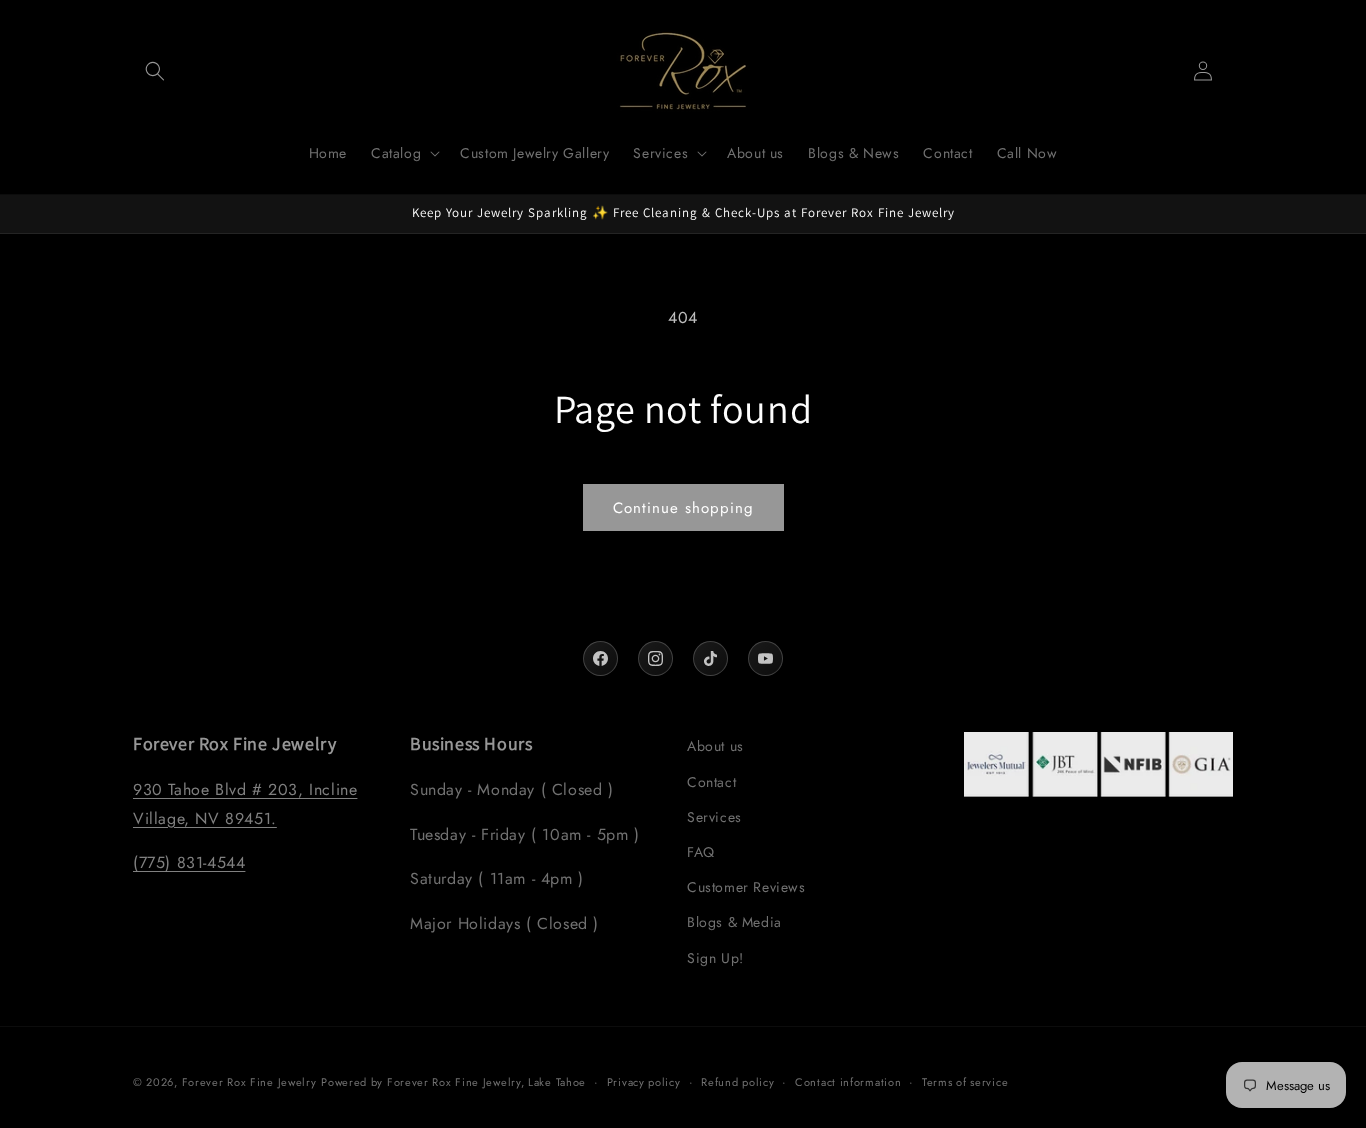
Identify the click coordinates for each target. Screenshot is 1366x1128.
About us (715, 746)
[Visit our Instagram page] (655, 658)
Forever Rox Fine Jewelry (249, 1082)
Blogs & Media (734, 922)
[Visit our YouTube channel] (765, 658)
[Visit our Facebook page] (600, 658)
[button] (155, 71)
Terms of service (965, 1082)
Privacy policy (644, 1082)
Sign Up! (715, 958)
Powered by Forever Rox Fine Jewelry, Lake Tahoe (453, 1082)
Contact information (848, 1082)
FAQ (701, 852)
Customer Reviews (746, 887)
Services (714, 817)
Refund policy (737, 1082)
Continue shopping (683, 508)
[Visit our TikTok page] (710, 658)
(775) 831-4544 (189, 862)
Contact (711, 782)
